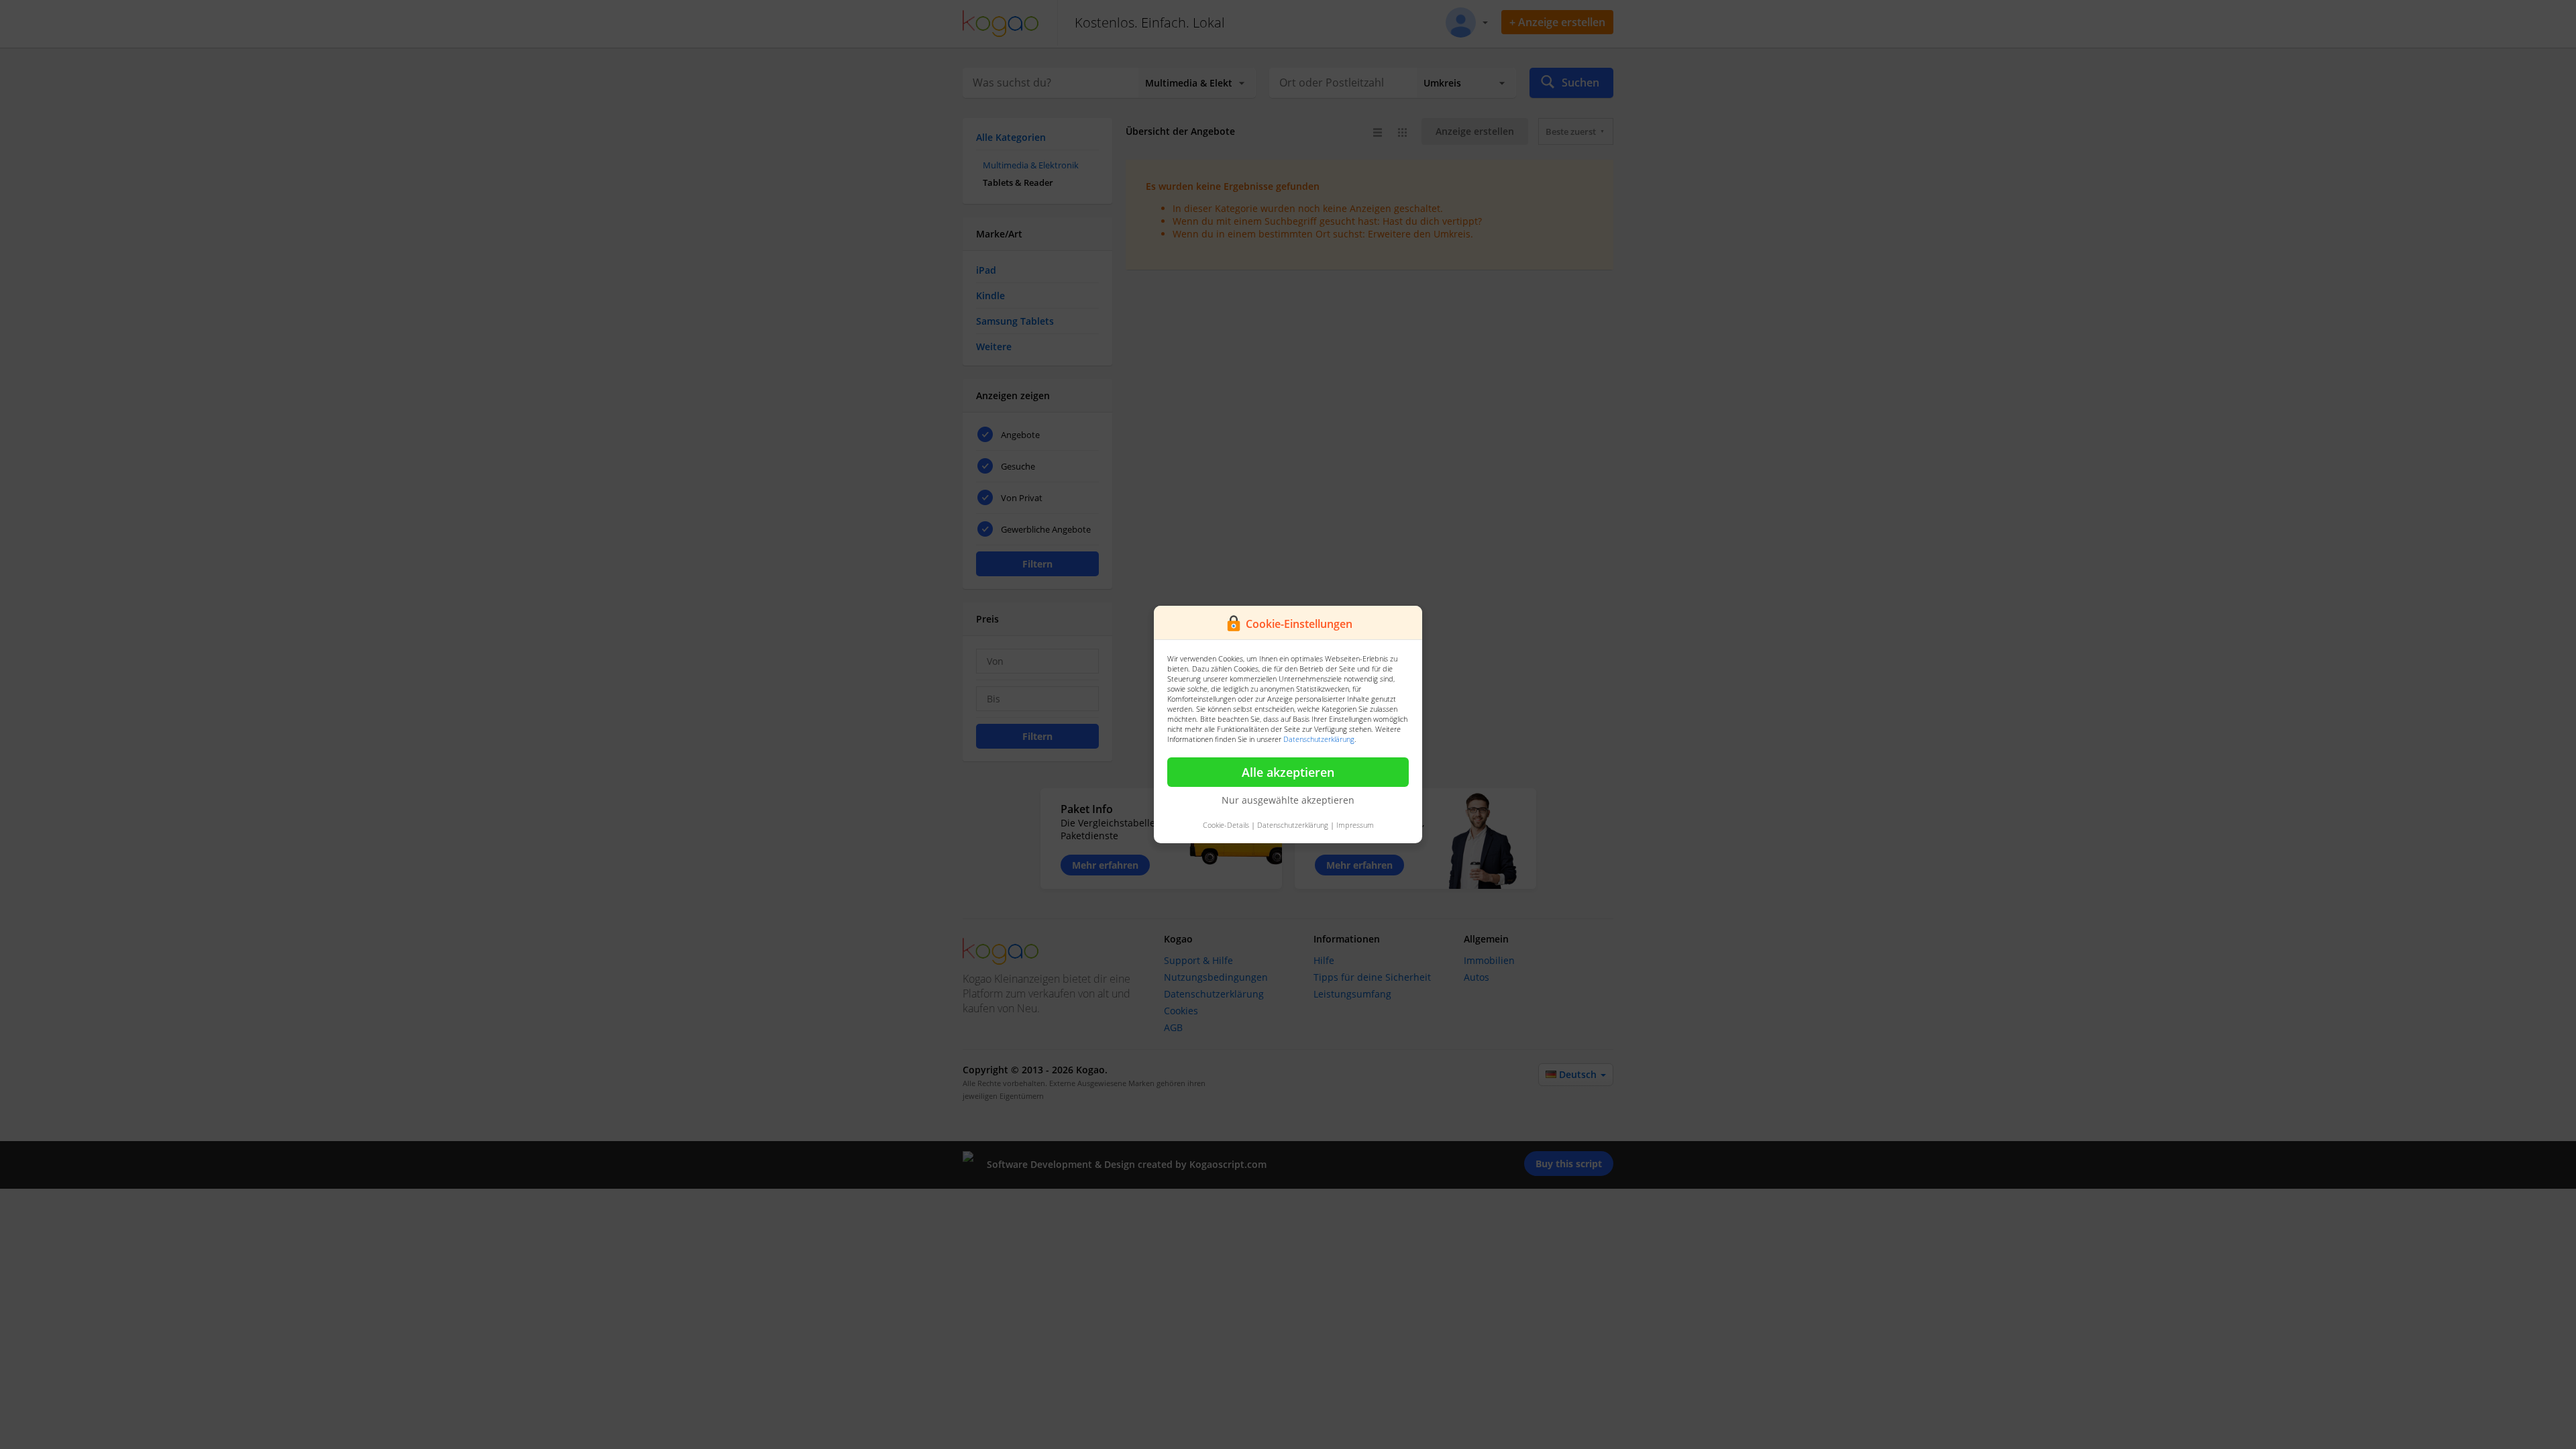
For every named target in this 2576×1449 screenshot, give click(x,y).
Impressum (1355, 825)
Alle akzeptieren (1288, 772)
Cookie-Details (1226, 825)
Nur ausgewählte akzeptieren (1288, 800)
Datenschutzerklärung (1319, 739)
